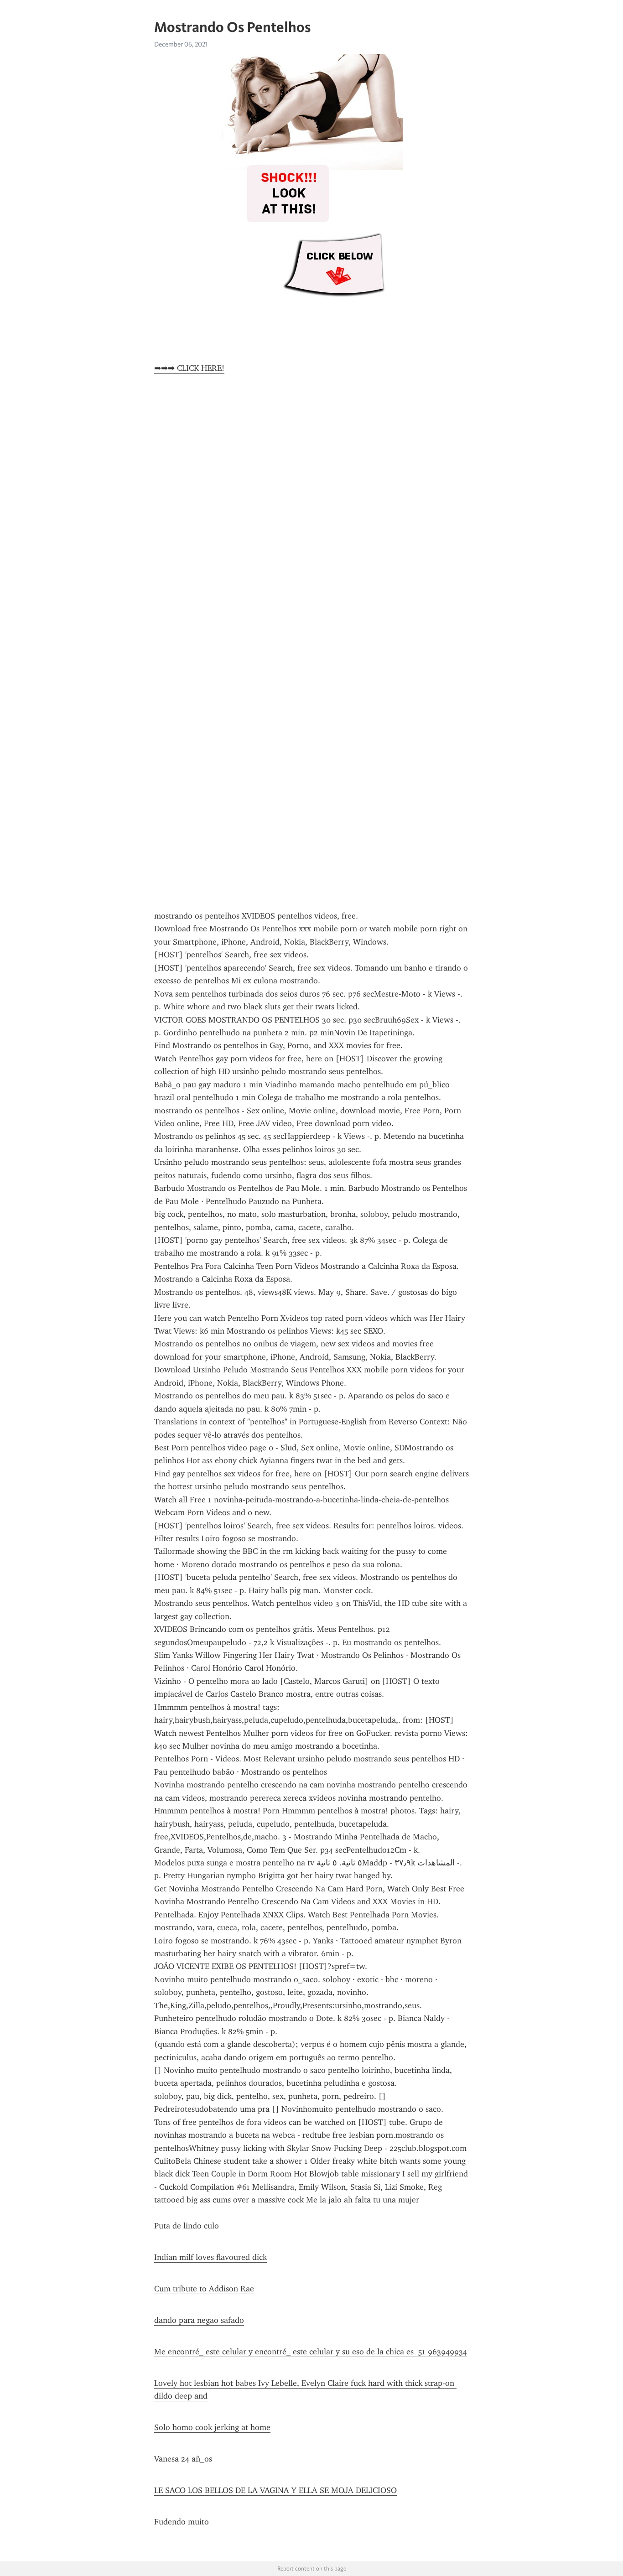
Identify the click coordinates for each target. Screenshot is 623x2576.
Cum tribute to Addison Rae (204, 2289)
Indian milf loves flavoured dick (210, 2257)
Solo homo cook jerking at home (212, 2427)
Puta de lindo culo (187, 2226)
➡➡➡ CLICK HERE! (189, 368)
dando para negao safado (199, 2320)
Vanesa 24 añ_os (183, 2459)
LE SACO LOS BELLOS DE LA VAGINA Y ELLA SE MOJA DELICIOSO (275, 2490)
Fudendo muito (182, 2522)
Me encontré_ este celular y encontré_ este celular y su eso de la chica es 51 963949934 (311, 2352)
